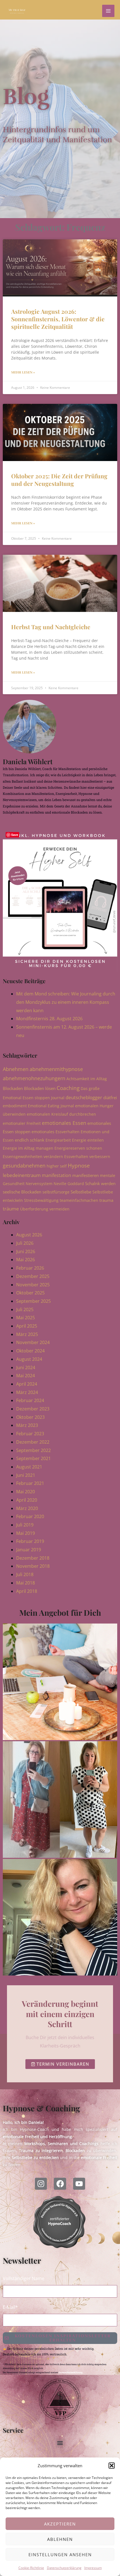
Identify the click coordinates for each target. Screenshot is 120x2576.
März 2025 (27, 1334)
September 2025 (33, 1301)
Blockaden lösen (40, 1088)
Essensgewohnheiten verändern (33, 1156)
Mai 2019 (26, 1533)
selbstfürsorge (56, 1192)
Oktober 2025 (30, 1293)
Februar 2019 (30, 1541)
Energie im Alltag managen (28, 1148)
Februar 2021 (30, 1483)
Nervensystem (39, 1184)
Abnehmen (16, 1069)
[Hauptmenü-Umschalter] (108, 11)
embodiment (15, 1106)
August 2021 (29, 1467)
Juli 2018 (25, 1574)
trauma (106, 1200)
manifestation (57, 1175)
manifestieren (86, 1175)
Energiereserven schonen (78, 1148)
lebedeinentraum (22, 1175)
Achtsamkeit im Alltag (87, 1079)
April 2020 (27, 1500)
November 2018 (33, 1566)
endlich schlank (30, 1140)
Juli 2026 (25, 1243)
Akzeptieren (60, 2524)
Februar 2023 (30, 1434)
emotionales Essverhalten (56, 1132)
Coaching (68, 1088)
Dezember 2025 (33, 1276)
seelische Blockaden (22, 1192)
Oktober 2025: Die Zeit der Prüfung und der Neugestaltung (59, 480)
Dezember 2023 (33, 1409)
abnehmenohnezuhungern (34, 1078)
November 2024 (33, 1342)
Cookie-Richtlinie (31, 2568)
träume (11, 1209)
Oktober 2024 (30, 1351)
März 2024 (27, 1392)
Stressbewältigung (41, 1200)
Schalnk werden (100, 1183)
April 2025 (27, 1326)
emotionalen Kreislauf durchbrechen (61, 1114)
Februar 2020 (30, 1516)
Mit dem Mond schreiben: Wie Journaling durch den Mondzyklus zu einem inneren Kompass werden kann (66, 1002)
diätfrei (110, 1098)
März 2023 (27, 1425)
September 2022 (33, 1450)
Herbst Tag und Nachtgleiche (51, 627)
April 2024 (27, 1384)
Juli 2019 (25, 1525)
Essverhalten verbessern (87, 1156)
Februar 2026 (30, 1268)
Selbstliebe (81, 1192)
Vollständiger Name (24, 2278)
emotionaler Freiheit (22, 1123)
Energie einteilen (88, 1140)
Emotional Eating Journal (51, 1106)
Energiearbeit (58, 1140)
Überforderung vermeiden (45, 1209)
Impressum (93, 2568)
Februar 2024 (30, 1400)
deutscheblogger (84, 1097)
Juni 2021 (26, 1475)
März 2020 (27, 1508)
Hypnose (79, 1166)
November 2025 (33, 1285)
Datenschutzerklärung (64, 2568)
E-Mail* (10, 2307)
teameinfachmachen (79, 1200)
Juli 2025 (25, 1309)
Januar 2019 (29, 1550)
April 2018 (27, 1591)
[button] (112, 2466)
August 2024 (29, 1359)
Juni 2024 (26, 1367)
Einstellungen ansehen (60, 2555)
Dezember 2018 (33, 1558)
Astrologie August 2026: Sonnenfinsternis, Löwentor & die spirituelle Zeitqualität (58, 319)
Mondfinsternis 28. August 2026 (49, 1019)
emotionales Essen (64, 1123)
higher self (57, 1166)
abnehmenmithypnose (56, 1069)
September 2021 (33, 1458)
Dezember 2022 (33, 1442)
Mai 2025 (26, 1318)
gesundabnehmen (24, 1166)
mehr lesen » (23, 372)
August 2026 (29, 1235)
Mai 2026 (26, 1260)
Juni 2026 (26, 1251)
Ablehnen (60, 2539)
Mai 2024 (26, 1376)
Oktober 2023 (30, 1417)
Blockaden (13, 1088)
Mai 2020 (26, 1492)
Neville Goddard (69, 1184)
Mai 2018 (26, 1583)
